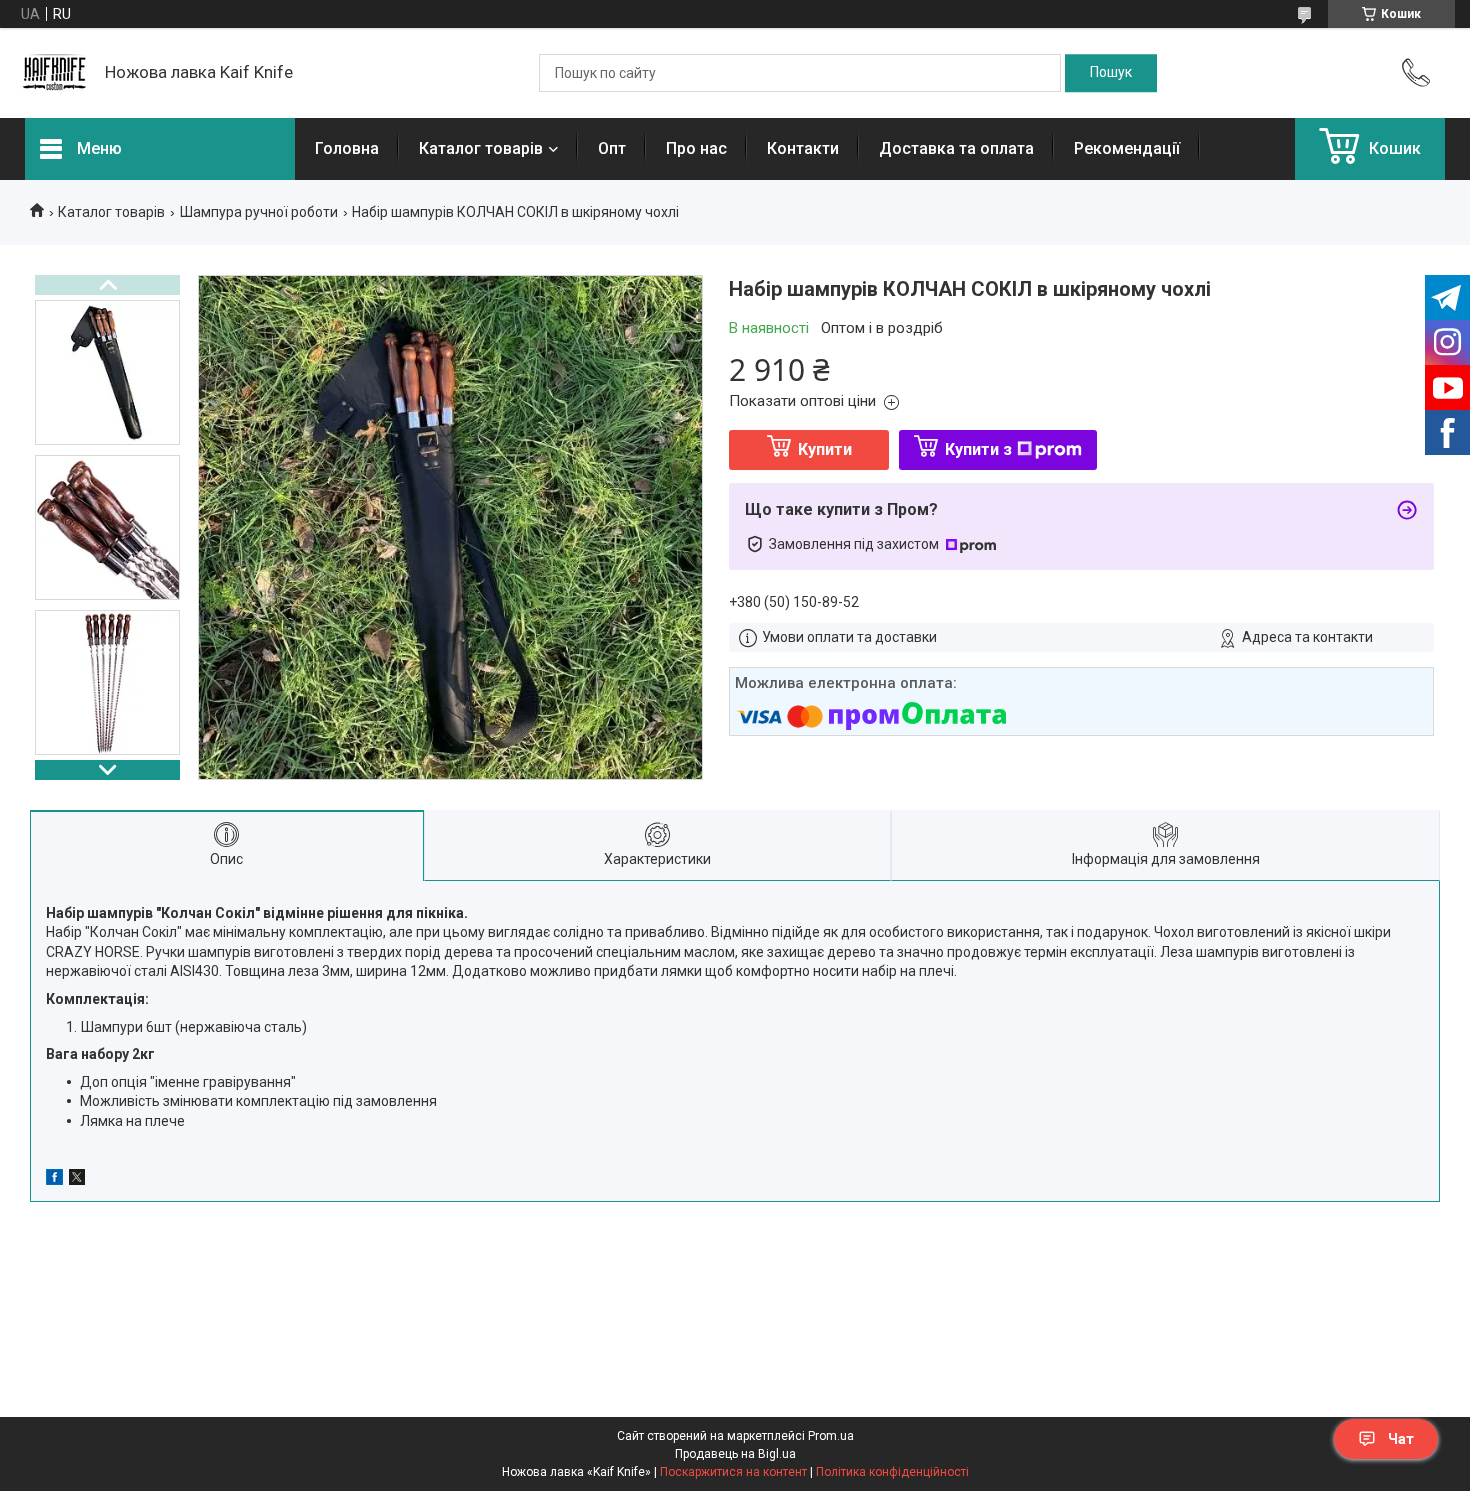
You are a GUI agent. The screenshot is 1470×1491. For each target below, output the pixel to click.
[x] (77, 1180)
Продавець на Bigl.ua (735, 1454)
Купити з (978, 449)
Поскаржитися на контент (733, 1472)
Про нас (696, 148)
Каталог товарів (481, 148)
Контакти (803, 148)
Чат (1401, 1439)
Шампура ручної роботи (259, 212)
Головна (347, 148)
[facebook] (54, 1180)
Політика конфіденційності (892, 1472)
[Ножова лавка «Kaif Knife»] (55, 73)
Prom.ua (831, 1436)
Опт (612, 148)
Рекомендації (1127, 148)
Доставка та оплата (956, 148)
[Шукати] (1111, 73)
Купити (825, 449)
